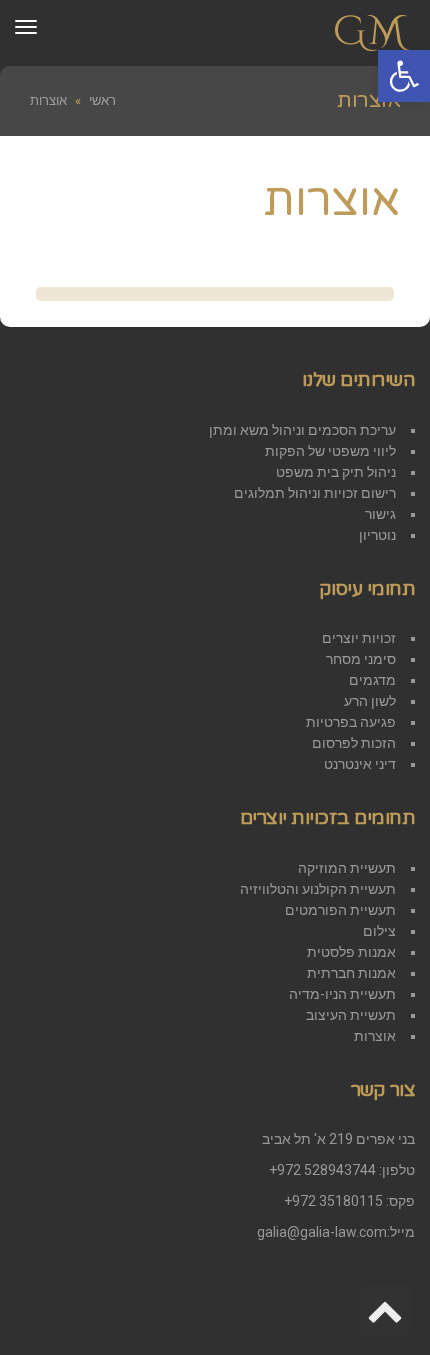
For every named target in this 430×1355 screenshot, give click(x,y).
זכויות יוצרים (359, 638)
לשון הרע (370, 701)
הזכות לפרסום (354, 743)
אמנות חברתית (351, 973)
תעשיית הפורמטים (340, 910)
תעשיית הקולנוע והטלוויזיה (318, 889)
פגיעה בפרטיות (351, 722)
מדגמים (372, 680)
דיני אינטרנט (360, 764)
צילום (379, 931)
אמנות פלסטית (351, 952)
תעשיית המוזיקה (347, 868)
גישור (380, 514)
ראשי (102, 100)
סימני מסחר (361, 659)
